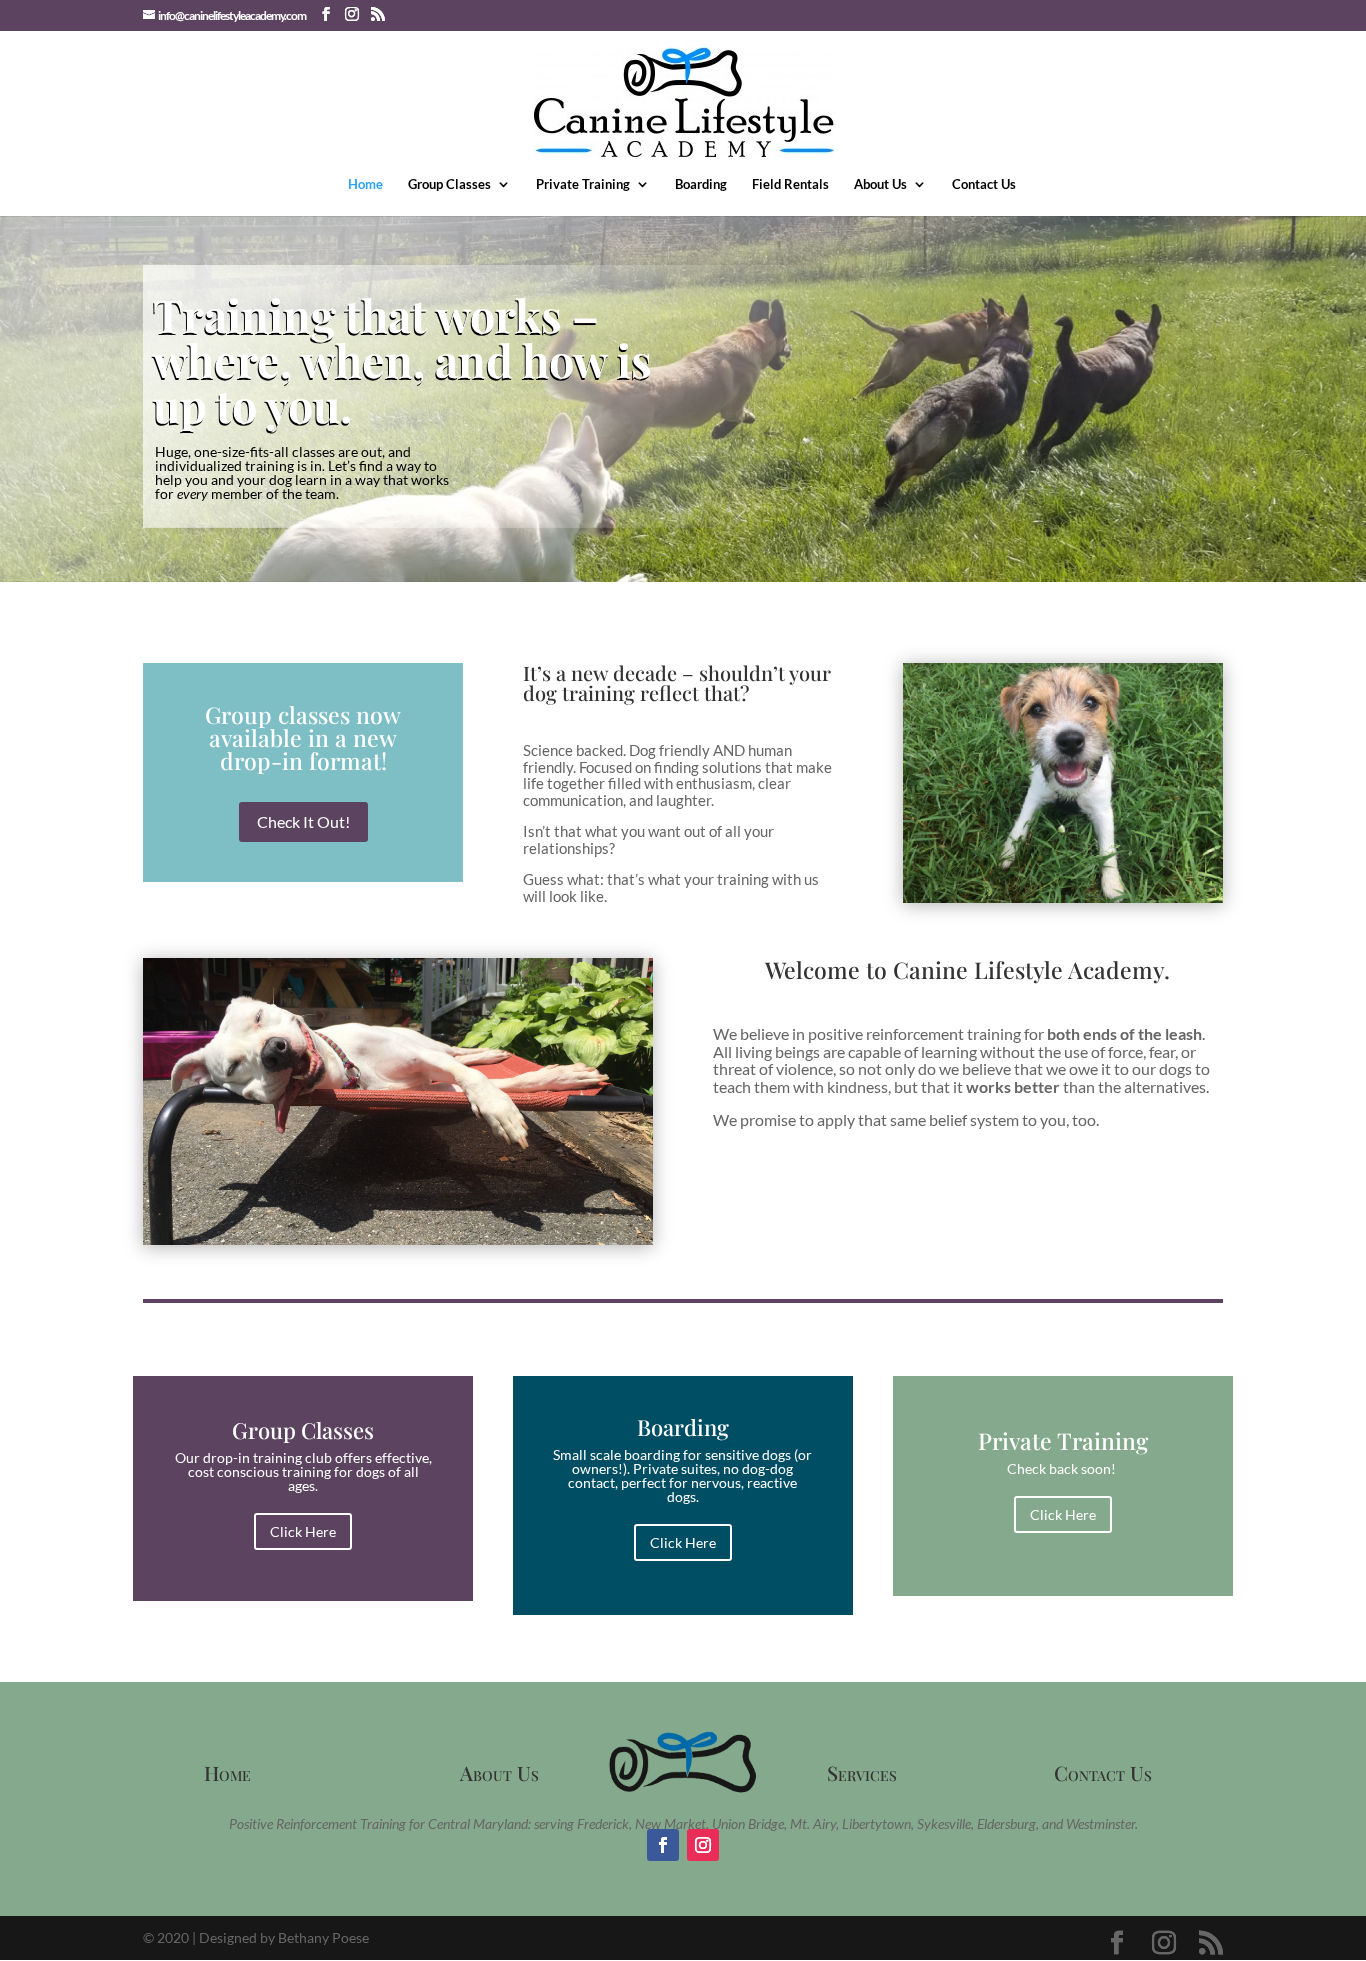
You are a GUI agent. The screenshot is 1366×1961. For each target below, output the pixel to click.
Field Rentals (790, 184)
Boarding (701, 184)
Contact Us (984, 184)
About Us (880, 184)
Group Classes (449, 184)
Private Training (583, 184)
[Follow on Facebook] (663, 1845)
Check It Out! (303, 821)
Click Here (303, 1531)
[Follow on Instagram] (703, 1845)
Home (365, 184)
